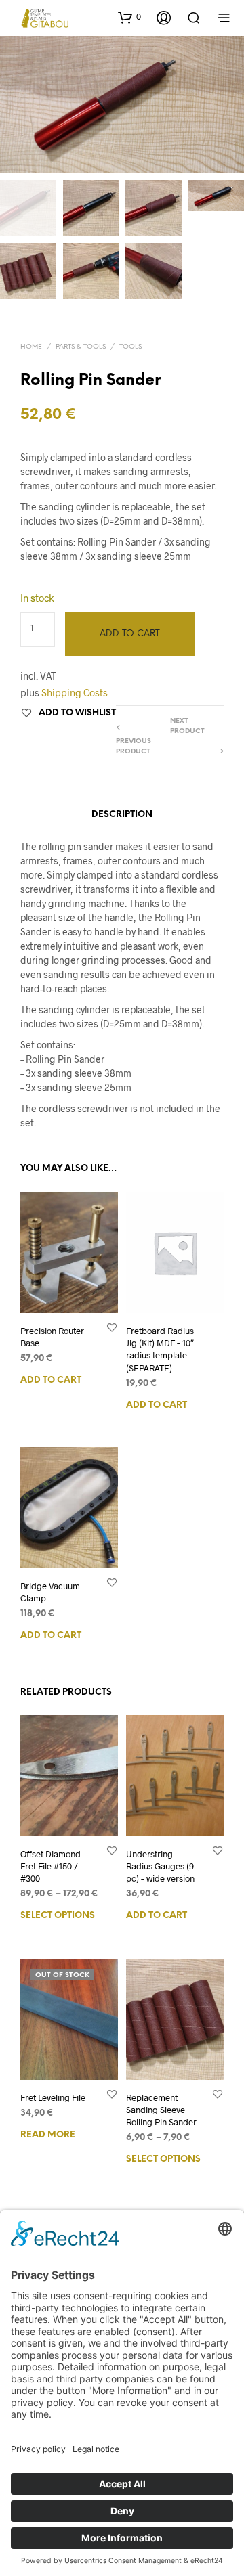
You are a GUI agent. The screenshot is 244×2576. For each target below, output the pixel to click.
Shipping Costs (75, 693)
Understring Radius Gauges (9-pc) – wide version (161, 1866)
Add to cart (51, 1380)
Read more (48, 2135)
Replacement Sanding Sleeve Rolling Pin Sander (161, 2110)
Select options (58, 1916)
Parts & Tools (81, 347)
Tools (130, 347)
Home (31, 347)
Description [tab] (122, 815)
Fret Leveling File (53, 2097)
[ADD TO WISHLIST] (112, 1327)
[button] (129, 17)
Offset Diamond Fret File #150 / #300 (50, 1866)
